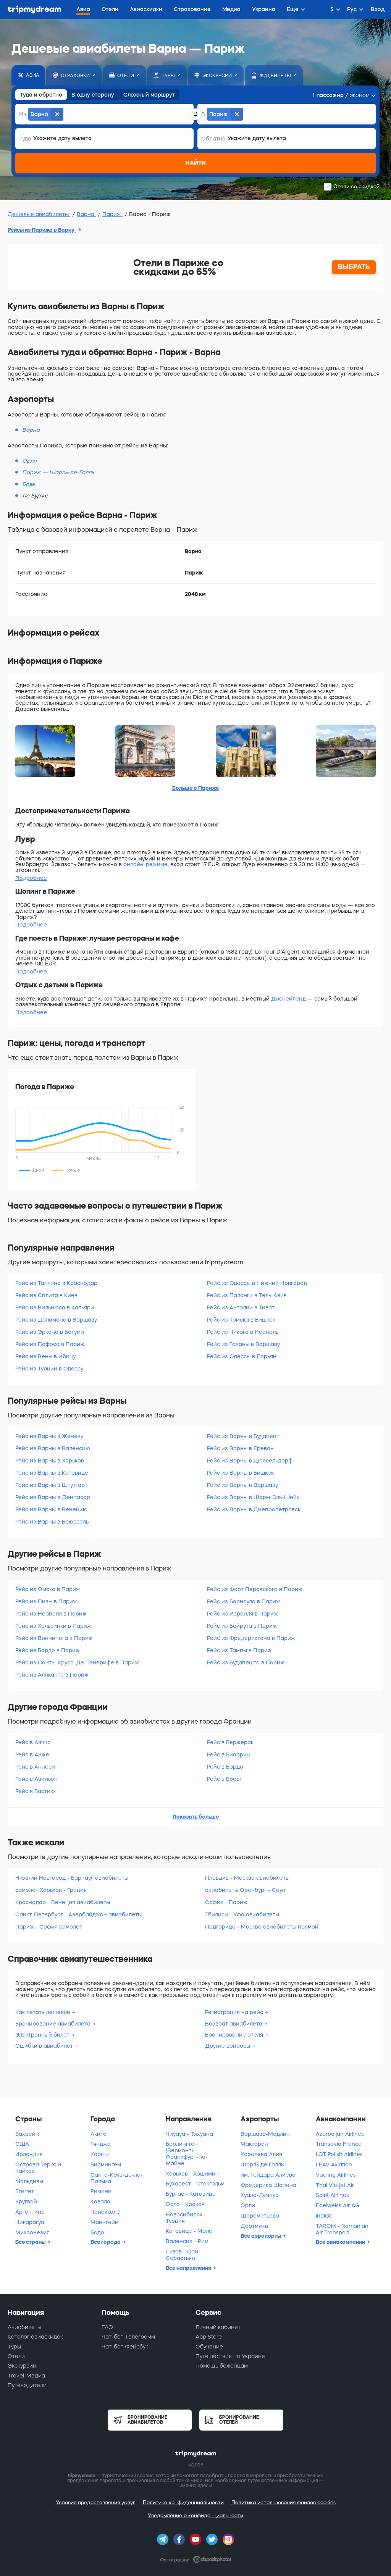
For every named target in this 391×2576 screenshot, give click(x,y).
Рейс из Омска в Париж (48, 1589)
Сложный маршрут (149, 95)
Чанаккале (105, 2212)
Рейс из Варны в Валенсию (53, 1448)
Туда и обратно (41, 95)
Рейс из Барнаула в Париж (244, 1601)
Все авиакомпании (341, 2242)
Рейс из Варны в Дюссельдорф (250, 1461)
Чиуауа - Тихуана (189, 2134)
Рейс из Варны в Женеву (49, 1436)
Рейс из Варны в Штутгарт (51, 1485)
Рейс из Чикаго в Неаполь (243, 1332)
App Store (209, 2337)
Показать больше (196, 1817)
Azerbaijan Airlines (340, 2134)
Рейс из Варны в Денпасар (53, 1497)
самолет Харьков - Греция (51, 1890)
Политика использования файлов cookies (284, 2503)
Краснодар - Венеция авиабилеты (63, 1902)
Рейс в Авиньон (36, 1779)
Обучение (209, 2347)
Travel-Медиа (26, 2376)
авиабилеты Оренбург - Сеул (245, 1890)
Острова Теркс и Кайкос (38, 2168)
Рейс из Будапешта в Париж (246, 1662)
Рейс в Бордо (225, 1767)
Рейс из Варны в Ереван (240, 1448)
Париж (112, 214)
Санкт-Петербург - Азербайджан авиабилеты (78, 1914)
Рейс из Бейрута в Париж (242, 1626)
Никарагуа (30, 2222)
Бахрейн (27, 2134)
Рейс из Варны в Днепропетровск (254, 1509)
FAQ (107, 2327)
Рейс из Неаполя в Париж (51, 1614)
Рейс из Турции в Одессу (49, 1369)
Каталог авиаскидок (35, 2337)
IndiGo (324, 2216)
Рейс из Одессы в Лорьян (242, 1356)
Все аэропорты (261, 2236)
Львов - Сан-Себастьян (183, 2255)
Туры (14, 2347)
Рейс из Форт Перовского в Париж (255, 1589)
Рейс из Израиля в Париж (242, 1614)
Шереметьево (260, 2216)
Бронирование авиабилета (54, 2024)
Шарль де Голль (262, 2164)
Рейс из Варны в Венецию (51, 1509)
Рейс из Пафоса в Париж (50, 1344)
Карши (100, 2154)
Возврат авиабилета (234, 2024)
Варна (86, 214)
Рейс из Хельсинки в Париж (53, 1626)
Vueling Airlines (336, 2175)
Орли (248, 2205)
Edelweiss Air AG (338, 2205)
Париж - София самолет (49, 1927)
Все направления (189, 2268)
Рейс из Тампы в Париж (239, 1650)
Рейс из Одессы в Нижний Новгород (257, 1283)
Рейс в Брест (225, 1779)
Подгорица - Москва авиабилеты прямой (262, 1927)
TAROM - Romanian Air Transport (342, 2229)
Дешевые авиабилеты (39, 214)
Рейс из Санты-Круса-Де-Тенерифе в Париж (77, 1662)
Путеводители (27, 2385)
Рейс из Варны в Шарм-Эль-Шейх (253, 1497)
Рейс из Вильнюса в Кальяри (55, 1307)
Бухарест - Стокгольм (195, 2184)
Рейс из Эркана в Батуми (50, 1332)
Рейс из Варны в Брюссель (52, 1522)
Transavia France (339, 2144)
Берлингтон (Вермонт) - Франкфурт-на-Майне (187, 2153)
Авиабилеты (24, 2327)
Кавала (100, 2202)
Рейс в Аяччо (33, 1742)
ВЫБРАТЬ (354, 267)
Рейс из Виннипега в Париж (54, 1638)
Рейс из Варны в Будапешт (244, 1436)
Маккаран (254, 2144)
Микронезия (32, 2232)
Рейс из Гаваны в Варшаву (243, 1344)
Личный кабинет (218, 2327)
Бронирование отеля (235, 2035)
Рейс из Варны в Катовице (52, 1473)
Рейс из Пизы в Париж (46, 1601)
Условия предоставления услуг (95, 2503)
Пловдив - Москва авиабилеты (247, 1878)
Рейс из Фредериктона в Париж (251, 1638)
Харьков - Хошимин (192, 2174)
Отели (16, 2356)
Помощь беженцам (222, 2366)
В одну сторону (93, 95)
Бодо (97, 2232)
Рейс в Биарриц (229, 1754)
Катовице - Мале (189, 2231)
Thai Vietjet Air (335, 2185)
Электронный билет (43, 2035)
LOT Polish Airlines (339, 2154)
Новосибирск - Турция (186, 2218)
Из (23, 114)
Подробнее (31, 878)
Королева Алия (261, 2154)
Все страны (31, 2242)
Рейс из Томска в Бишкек (241, 1320)
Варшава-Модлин (265, 2134)
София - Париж (226, 1902)
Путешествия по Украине (230, 2356)
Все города (106, 2242)
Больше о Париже (195, 788)
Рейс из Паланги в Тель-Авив (247, 1295)
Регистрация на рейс (235, 2012)
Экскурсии (22, 2366)
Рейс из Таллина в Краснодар (56, 1283)
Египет (25, 2191)
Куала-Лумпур (260, 2195)
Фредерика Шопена (268, 2185)
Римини (101, 2191)
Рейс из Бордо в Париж (48, 1650)
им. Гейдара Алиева (268, 2175)
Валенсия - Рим (187, 2241)
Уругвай (26, 2202)
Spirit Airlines (332, 2195)
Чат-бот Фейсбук (125, 2347)
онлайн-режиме (145, 864)
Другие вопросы (228, 2046)
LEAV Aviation (334, 2164)
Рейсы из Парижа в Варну (42, 230)
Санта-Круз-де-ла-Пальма (117, 2178)
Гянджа (101, 2144)
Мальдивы (29, 2181)
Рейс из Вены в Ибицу (45, 1356)
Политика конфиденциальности (183, 2503)
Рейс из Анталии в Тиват (241, 1307)
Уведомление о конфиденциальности (195, 2515)
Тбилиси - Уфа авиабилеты (242, 1914)
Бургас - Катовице (191, 2194)
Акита (99, 2134)
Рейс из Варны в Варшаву (242, 1485)
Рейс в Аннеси (35, 1767)
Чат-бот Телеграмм (128, 2337)
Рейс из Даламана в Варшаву (56, 1320)
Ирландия (29, 2154)
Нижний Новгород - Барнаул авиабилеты (72, 1878)
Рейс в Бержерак (230, 1742)
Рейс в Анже (32, 1754)
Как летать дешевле (44, 2012)
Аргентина (30, 2212)
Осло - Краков (185, 2204)
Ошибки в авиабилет (45, 2046)
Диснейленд (288, 999)
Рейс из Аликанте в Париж (52, 1675)
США (22, 2144)
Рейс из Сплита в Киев (46, 1295)
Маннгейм (105, 2222)
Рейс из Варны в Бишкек (240, 1473)
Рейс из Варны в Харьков (50, 1461)
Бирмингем (106, 2164)
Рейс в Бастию (35, 1791)
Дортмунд (254, 2226)
